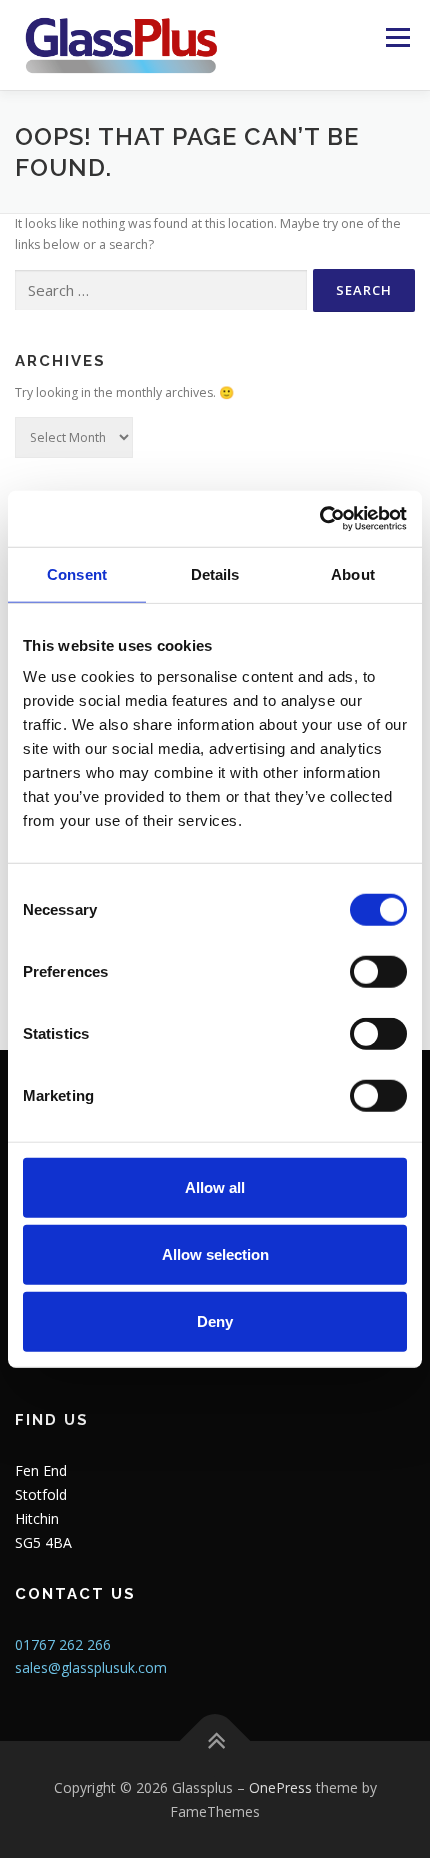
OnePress (280, 1787)
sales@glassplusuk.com (91, 1667)
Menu (396, 37)
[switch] (378, 972)
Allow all (215, 1187)
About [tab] (353, 573)
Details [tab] (215, 573)
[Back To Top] (215, 1740)
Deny (215, 1321)
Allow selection (215, 1254)
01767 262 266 (63, 1644)
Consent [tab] (77, 573)
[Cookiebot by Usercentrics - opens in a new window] (319, 519)
